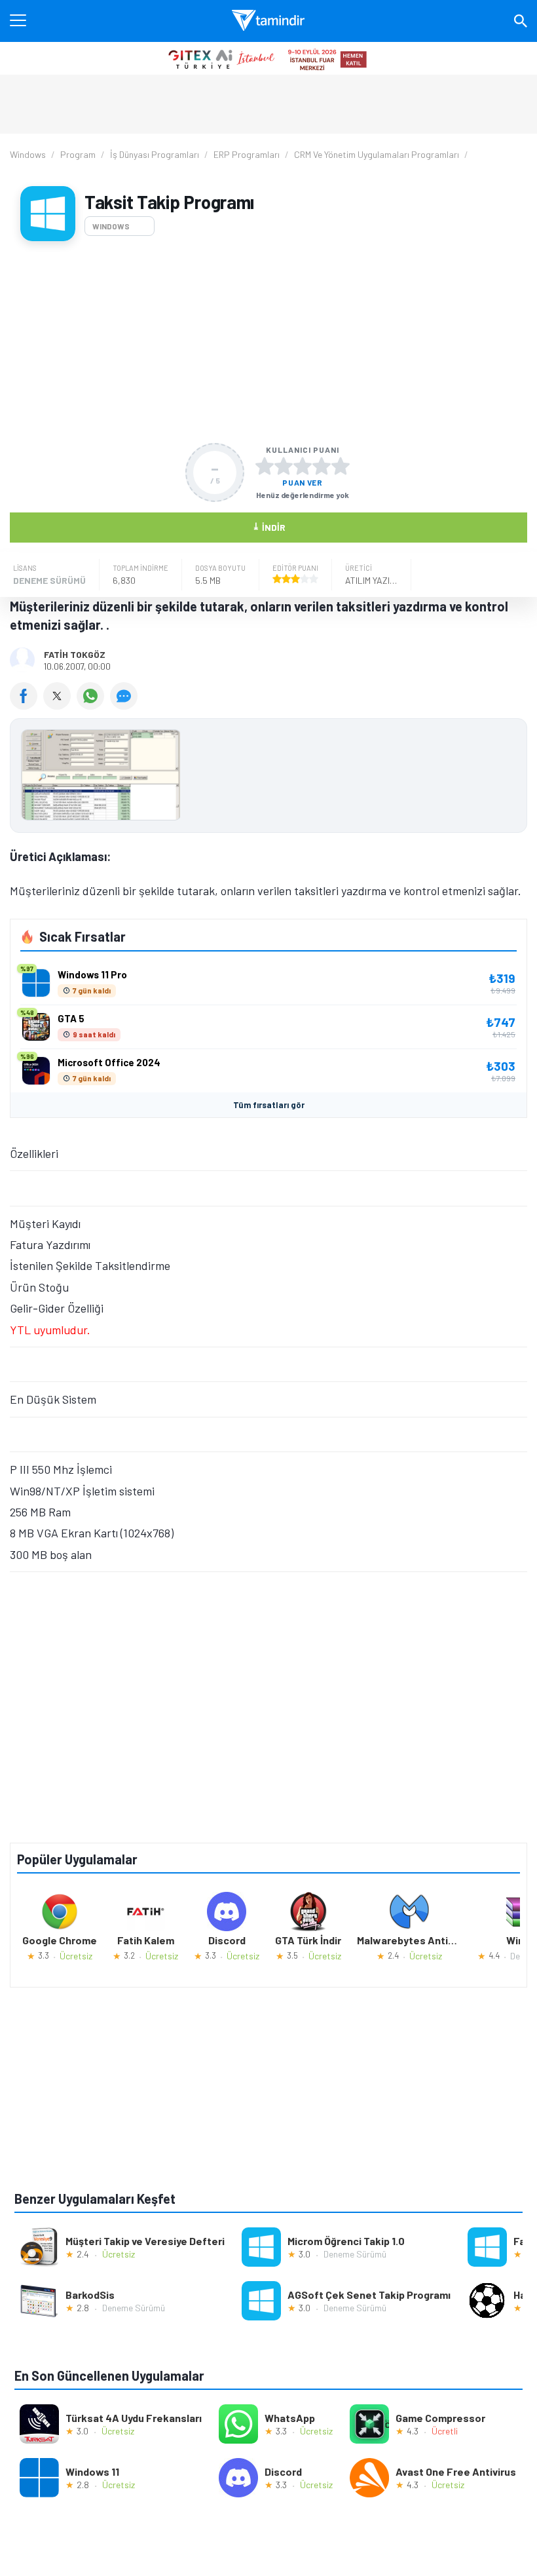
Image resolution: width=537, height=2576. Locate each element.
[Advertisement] (268, 342)
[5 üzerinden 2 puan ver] (284, 466)
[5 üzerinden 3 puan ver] (303, 466)
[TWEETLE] (60, 705)
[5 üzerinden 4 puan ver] (322, 466)
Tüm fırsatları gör (269, 1105)
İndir (269, 527)
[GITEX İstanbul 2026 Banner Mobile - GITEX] (268, 58)
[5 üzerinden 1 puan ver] (265, 466)
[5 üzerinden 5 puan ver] (341, 466)
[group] (268, 778)
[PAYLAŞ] (27, 705)
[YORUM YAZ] (125, 705)
